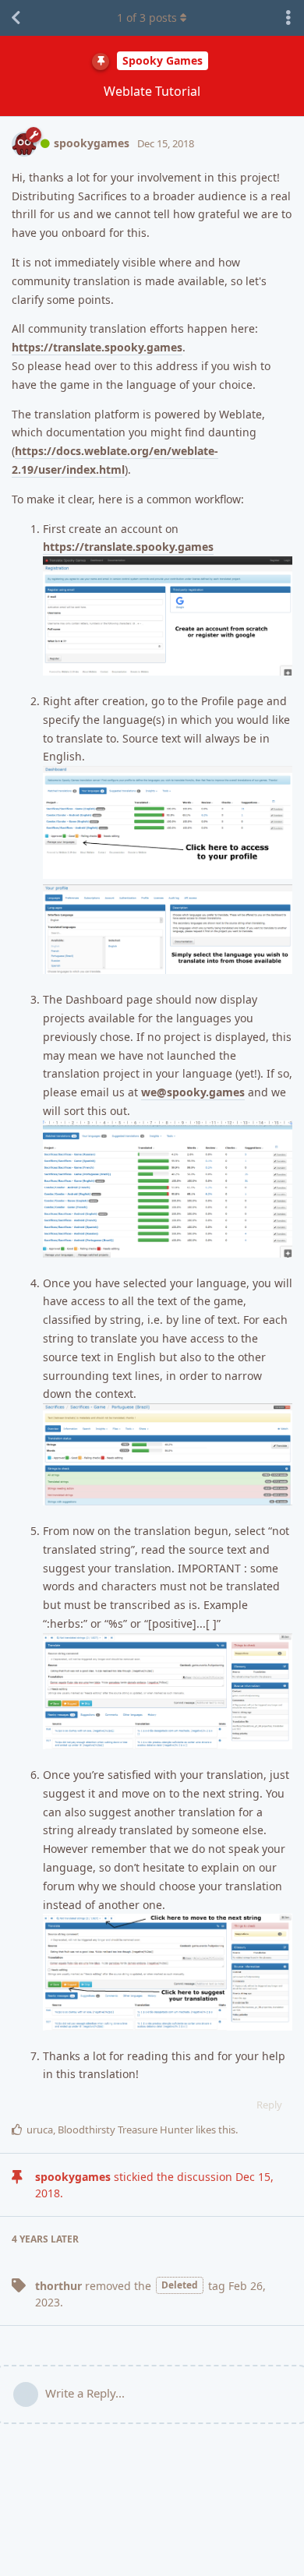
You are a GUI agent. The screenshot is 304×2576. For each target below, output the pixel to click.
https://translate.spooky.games (97, 347)
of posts (147, 18)
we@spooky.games (193, 1092)
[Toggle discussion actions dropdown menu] (288, 18)
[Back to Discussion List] (16, 18)
